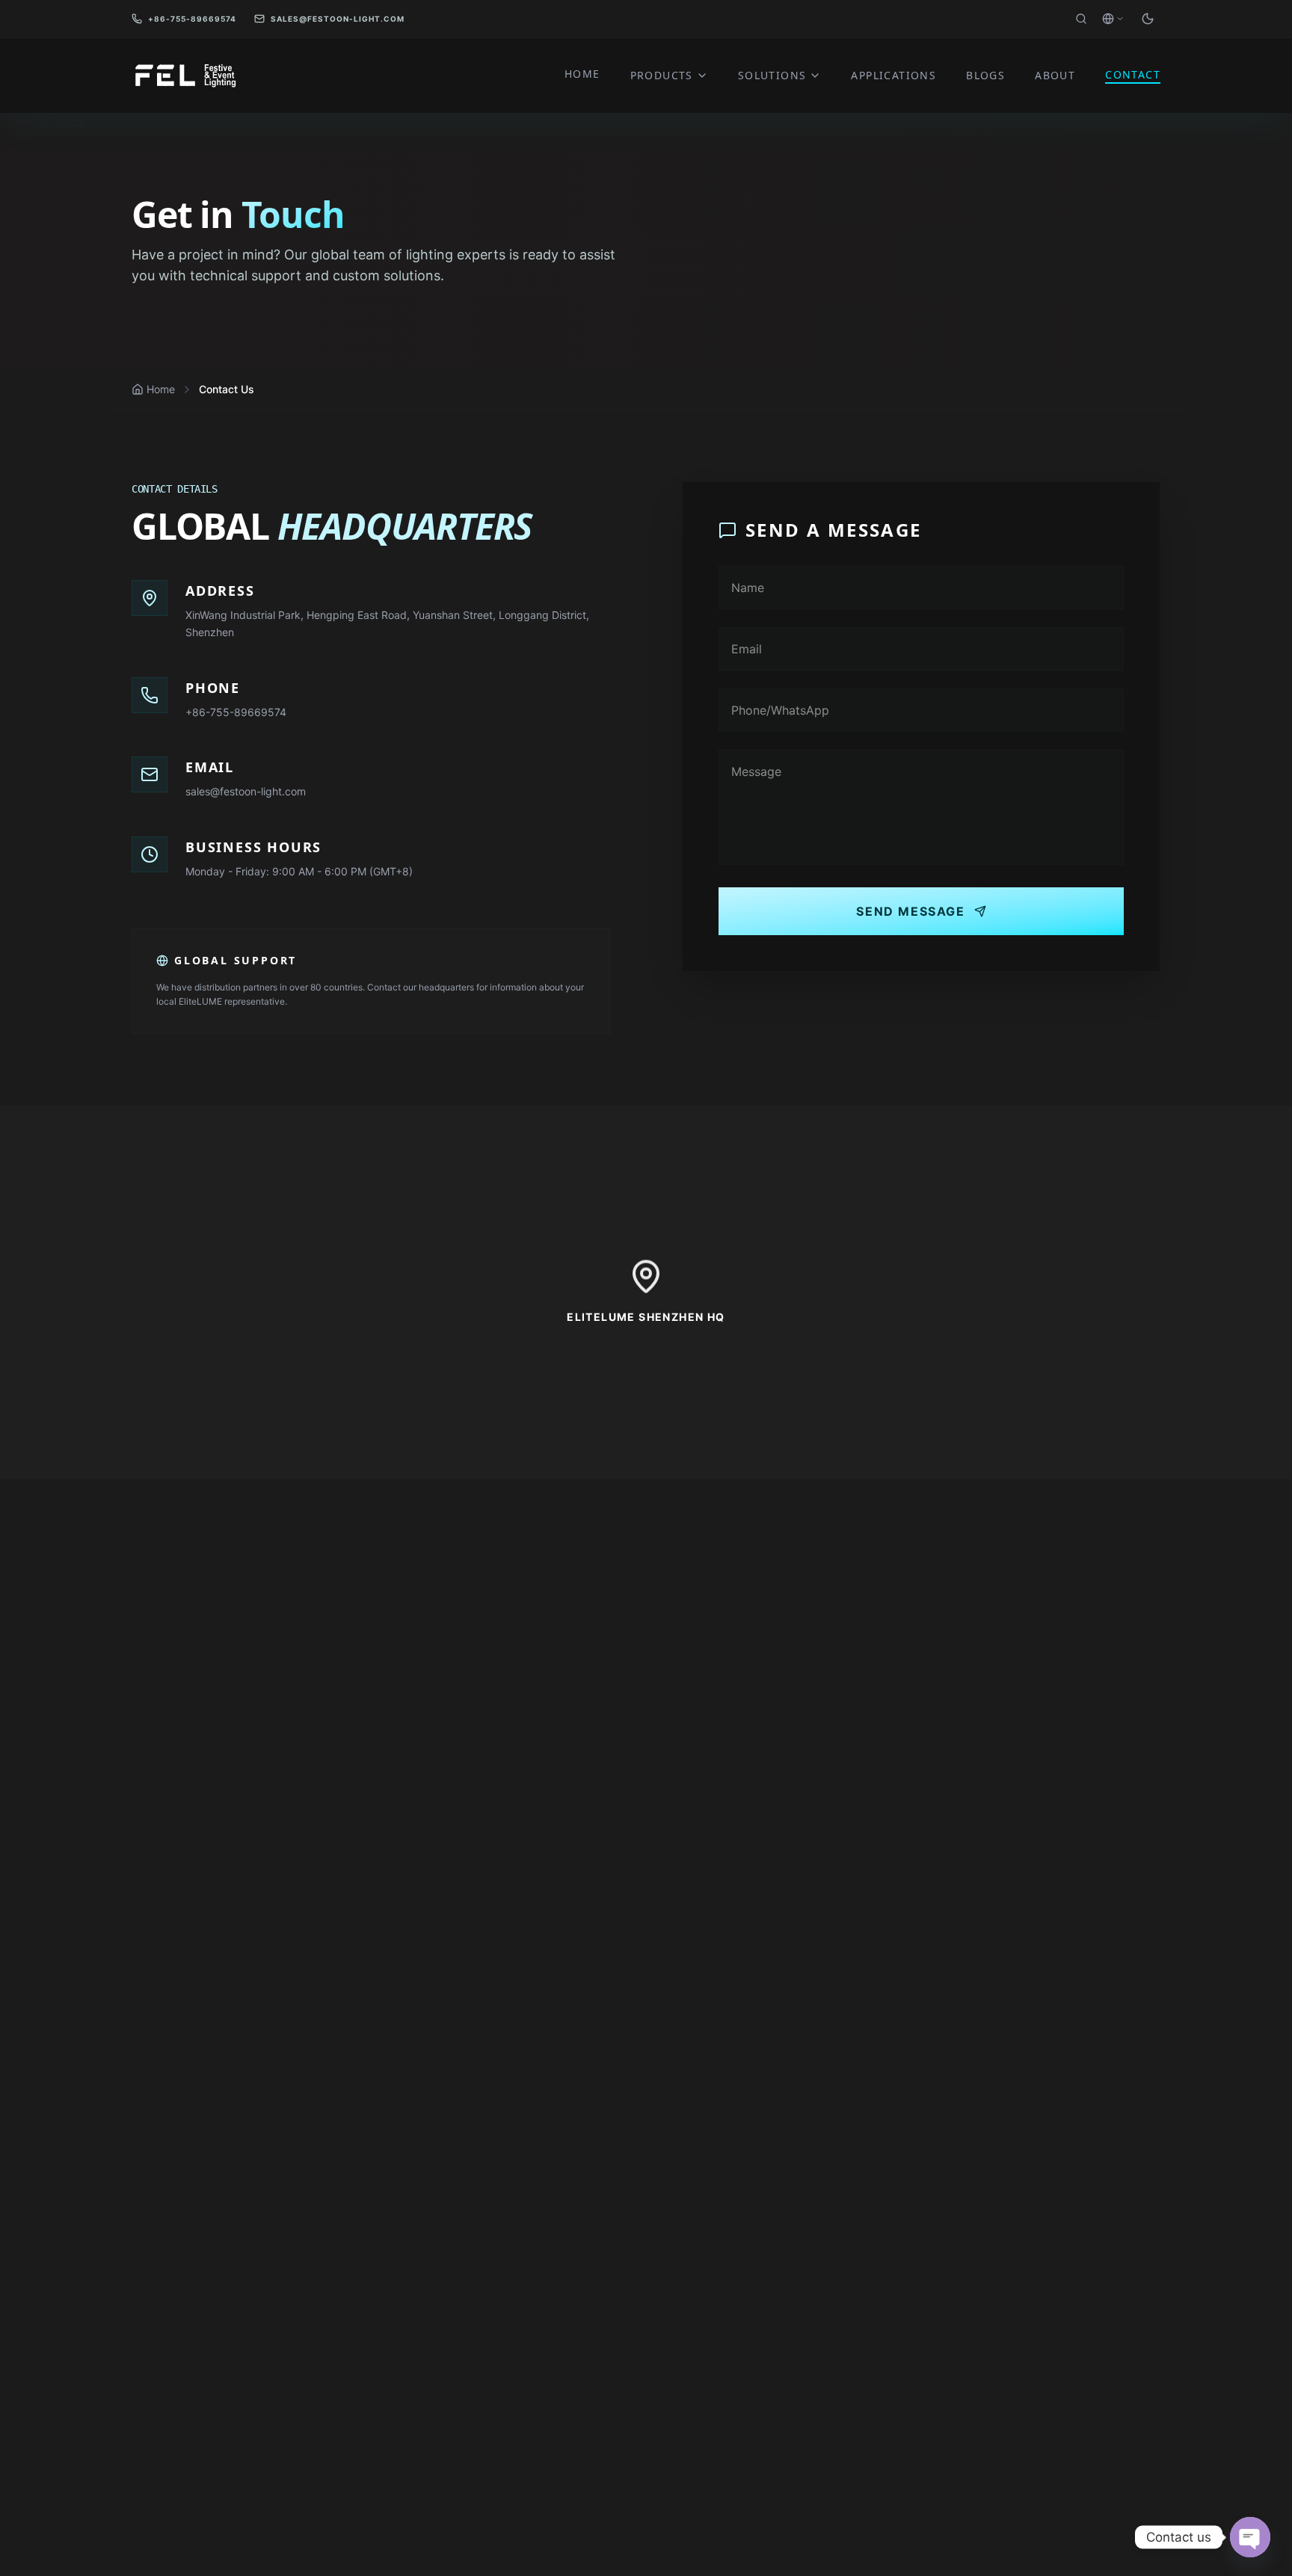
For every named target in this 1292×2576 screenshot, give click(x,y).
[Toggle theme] (1148, 19)
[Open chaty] (1250, 2537)
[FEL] (184, 76)
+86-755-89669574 (192, 19)
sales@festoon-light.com (338, 19)
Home (161, 389)
